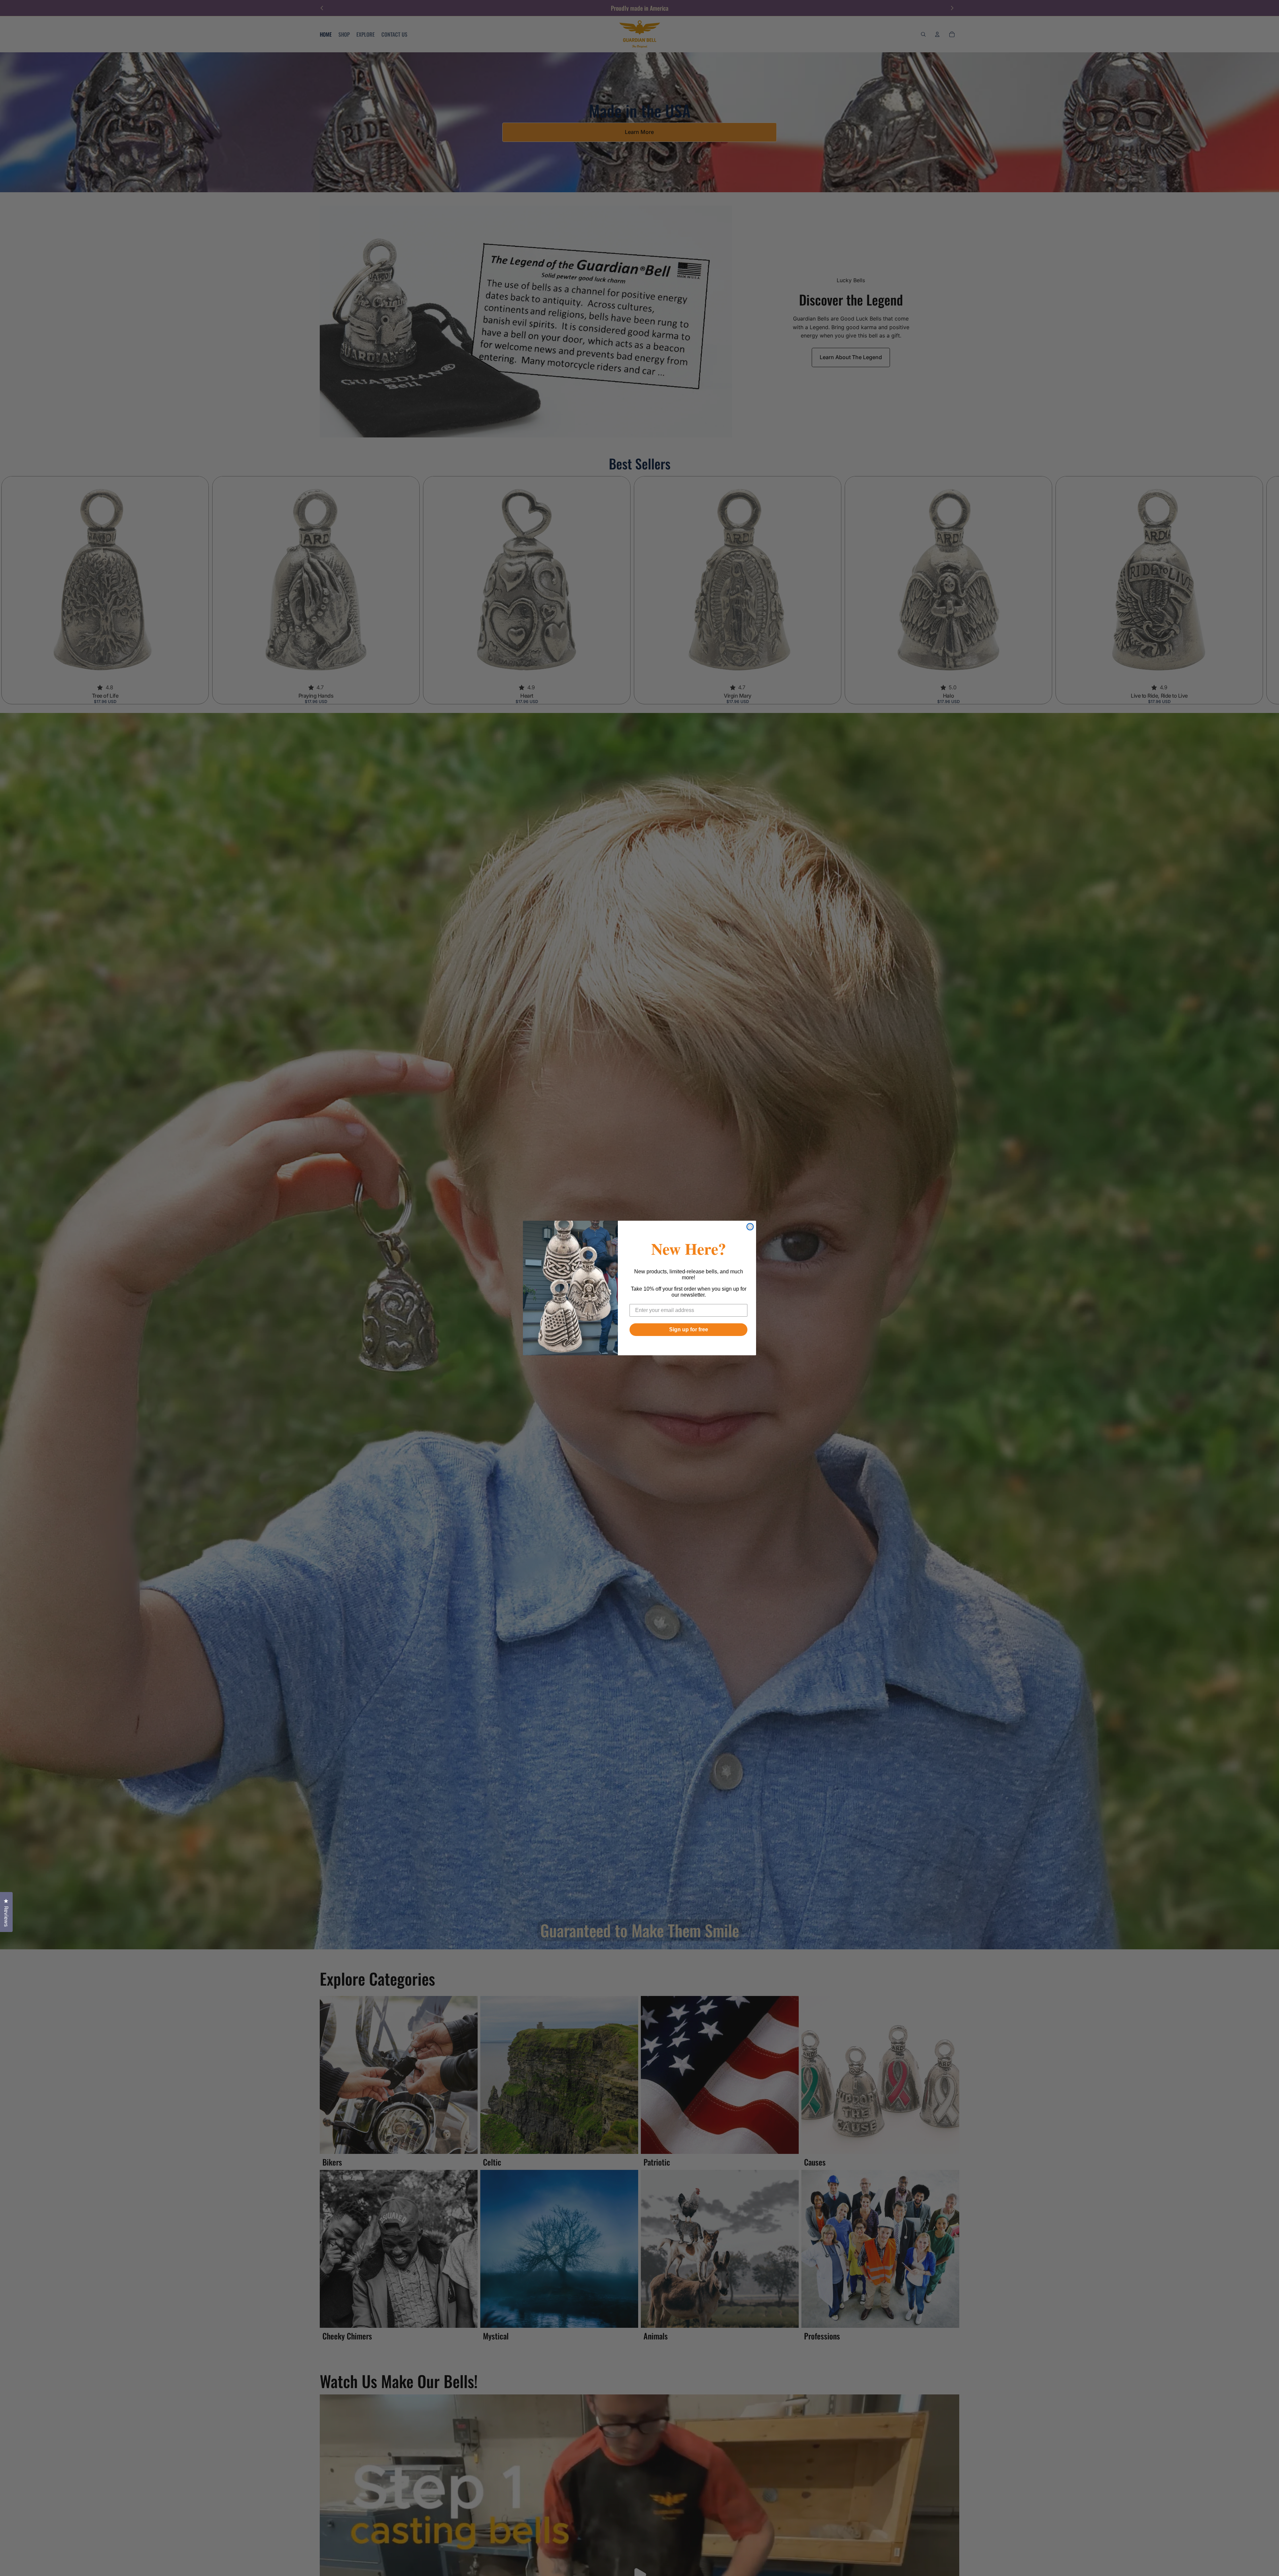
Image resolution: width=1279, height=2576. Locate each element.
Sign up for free (689, 1329)
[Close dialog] (750, 1227)
